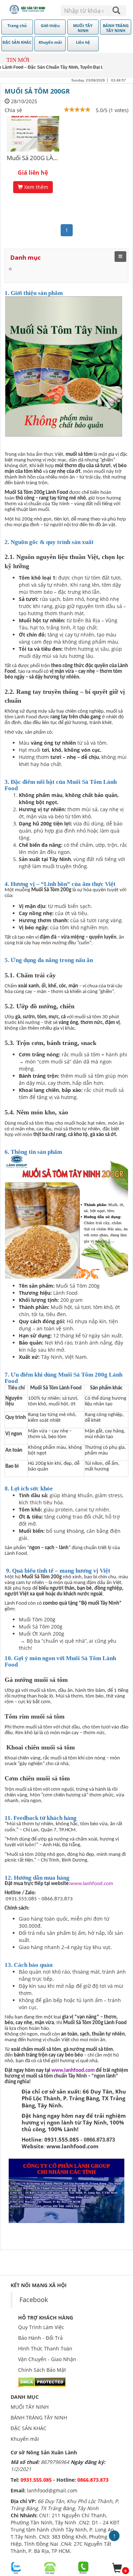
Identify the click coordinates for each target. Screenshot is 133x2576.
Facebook (34, 2300)
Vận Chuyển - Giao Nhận (47, 2359)
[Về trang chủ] (28, 9)
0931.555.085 (37, 2480)
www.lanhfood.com (92, 1884)
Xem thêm (35, 187)
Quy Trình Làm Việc (41, 2327)
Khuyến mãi (25, 2439)
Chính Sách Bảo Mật (42, 2370)
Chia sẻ (13, 110)
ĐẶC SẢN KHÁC (29, 2428)
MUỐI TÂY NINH (30, 2407)
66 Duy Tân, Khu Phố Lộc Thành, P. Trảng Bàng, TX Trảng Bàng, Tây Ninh (65, 2505)
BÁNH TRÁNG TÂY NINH (39, 2417)
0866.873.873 (93, 2480)
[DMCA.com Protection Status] (42, 2382)
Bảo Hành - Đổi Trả (40, 2338)
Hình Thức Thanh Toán (45, 2348)
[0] (117, 2568)
